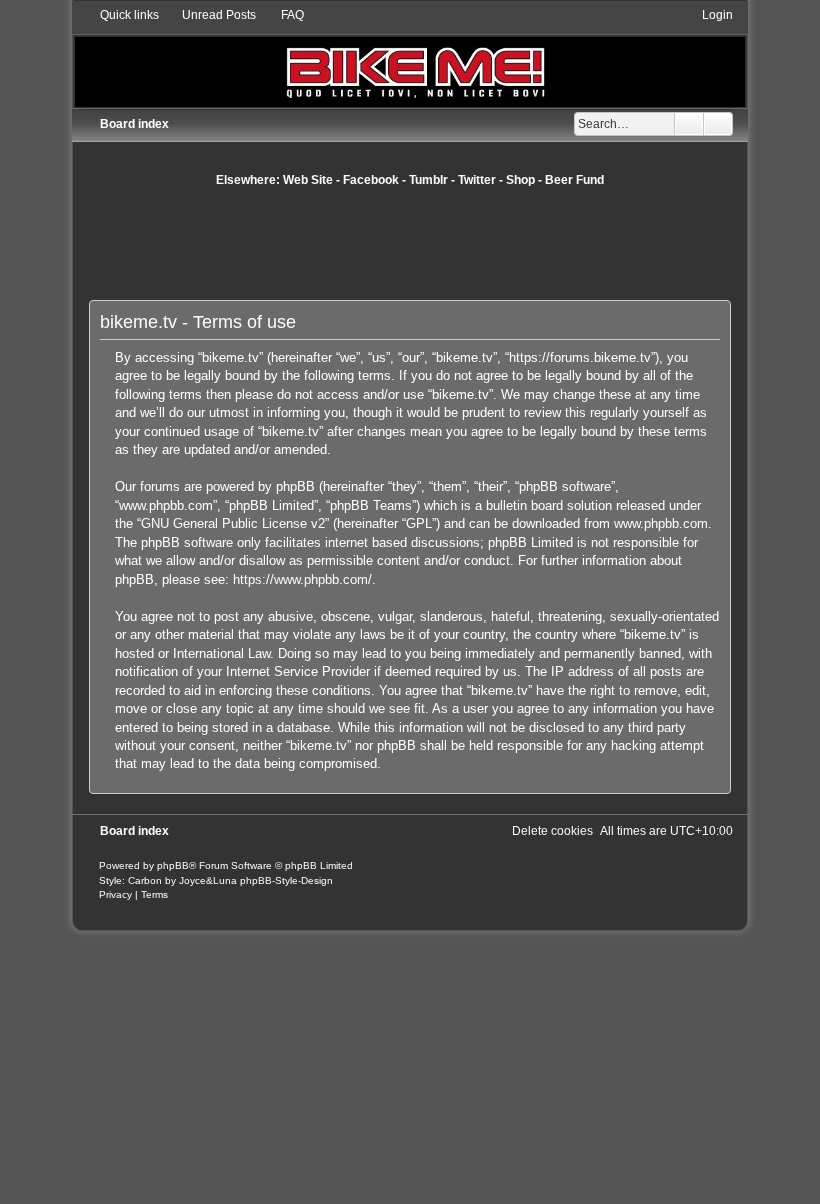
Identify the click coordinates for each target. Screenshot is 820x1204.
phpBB (173, 865)
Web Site (308, 180)
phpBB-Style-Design (286, 880)
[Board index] (409, 56)
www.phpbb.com (661, 523)
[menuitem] (210, 15)
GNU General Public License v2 (233, 523)
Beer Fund (574, 180)
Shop (520, 180)
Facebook (371, 180)
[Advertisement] (453, 243)
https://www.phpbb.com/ (302, 579)
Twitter (477, 180)
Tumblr (428, 180)
